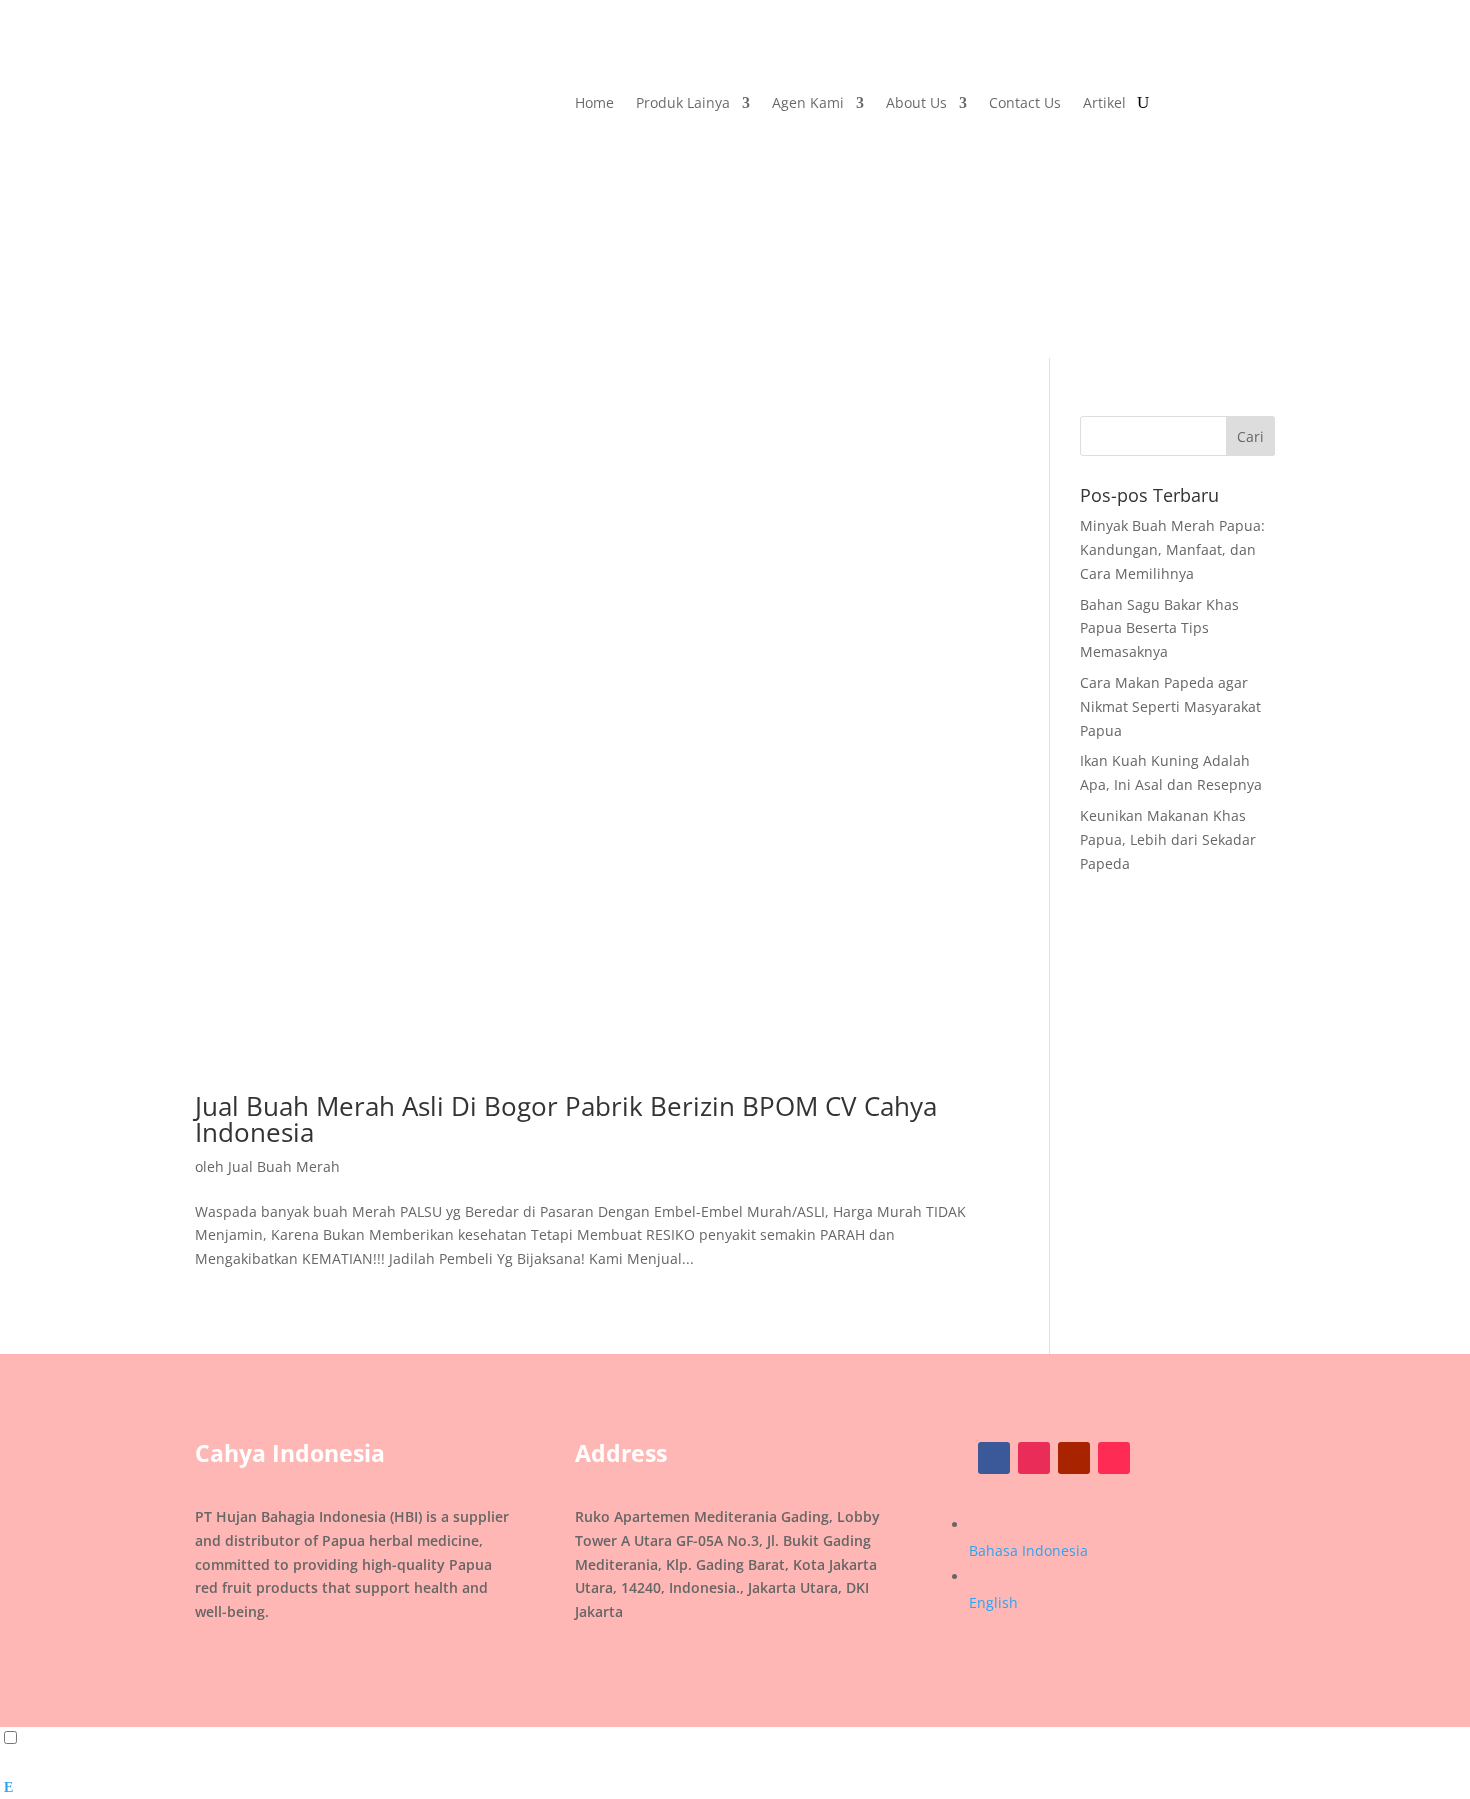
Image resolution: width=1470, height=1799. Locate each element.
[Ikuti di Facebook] (994, 1458)
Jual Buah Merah (284, 1166)
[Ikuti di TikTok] (1114, 1458)
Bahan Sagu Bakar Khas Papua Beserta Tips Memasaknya (1159, 628)
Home (594, 104)
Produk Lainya (683, 104)
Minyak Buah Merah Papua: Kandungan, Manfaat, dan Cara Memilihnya (1172, 549)
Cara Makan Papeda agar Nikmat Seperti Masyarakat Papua (1170, 706)
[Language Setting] (29, 1738)
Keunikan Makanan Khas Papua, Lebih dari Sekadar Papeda (1168, 839)
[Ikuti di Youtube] (1074, 1458)
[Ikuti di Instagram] (1034, 1458)
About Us (916, 104)
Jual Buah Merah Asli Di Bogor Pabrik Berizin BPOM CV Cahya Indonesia (566, 1119)
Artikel (1104, 104)
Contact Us (1025, 104)
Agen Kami (808, 104)
